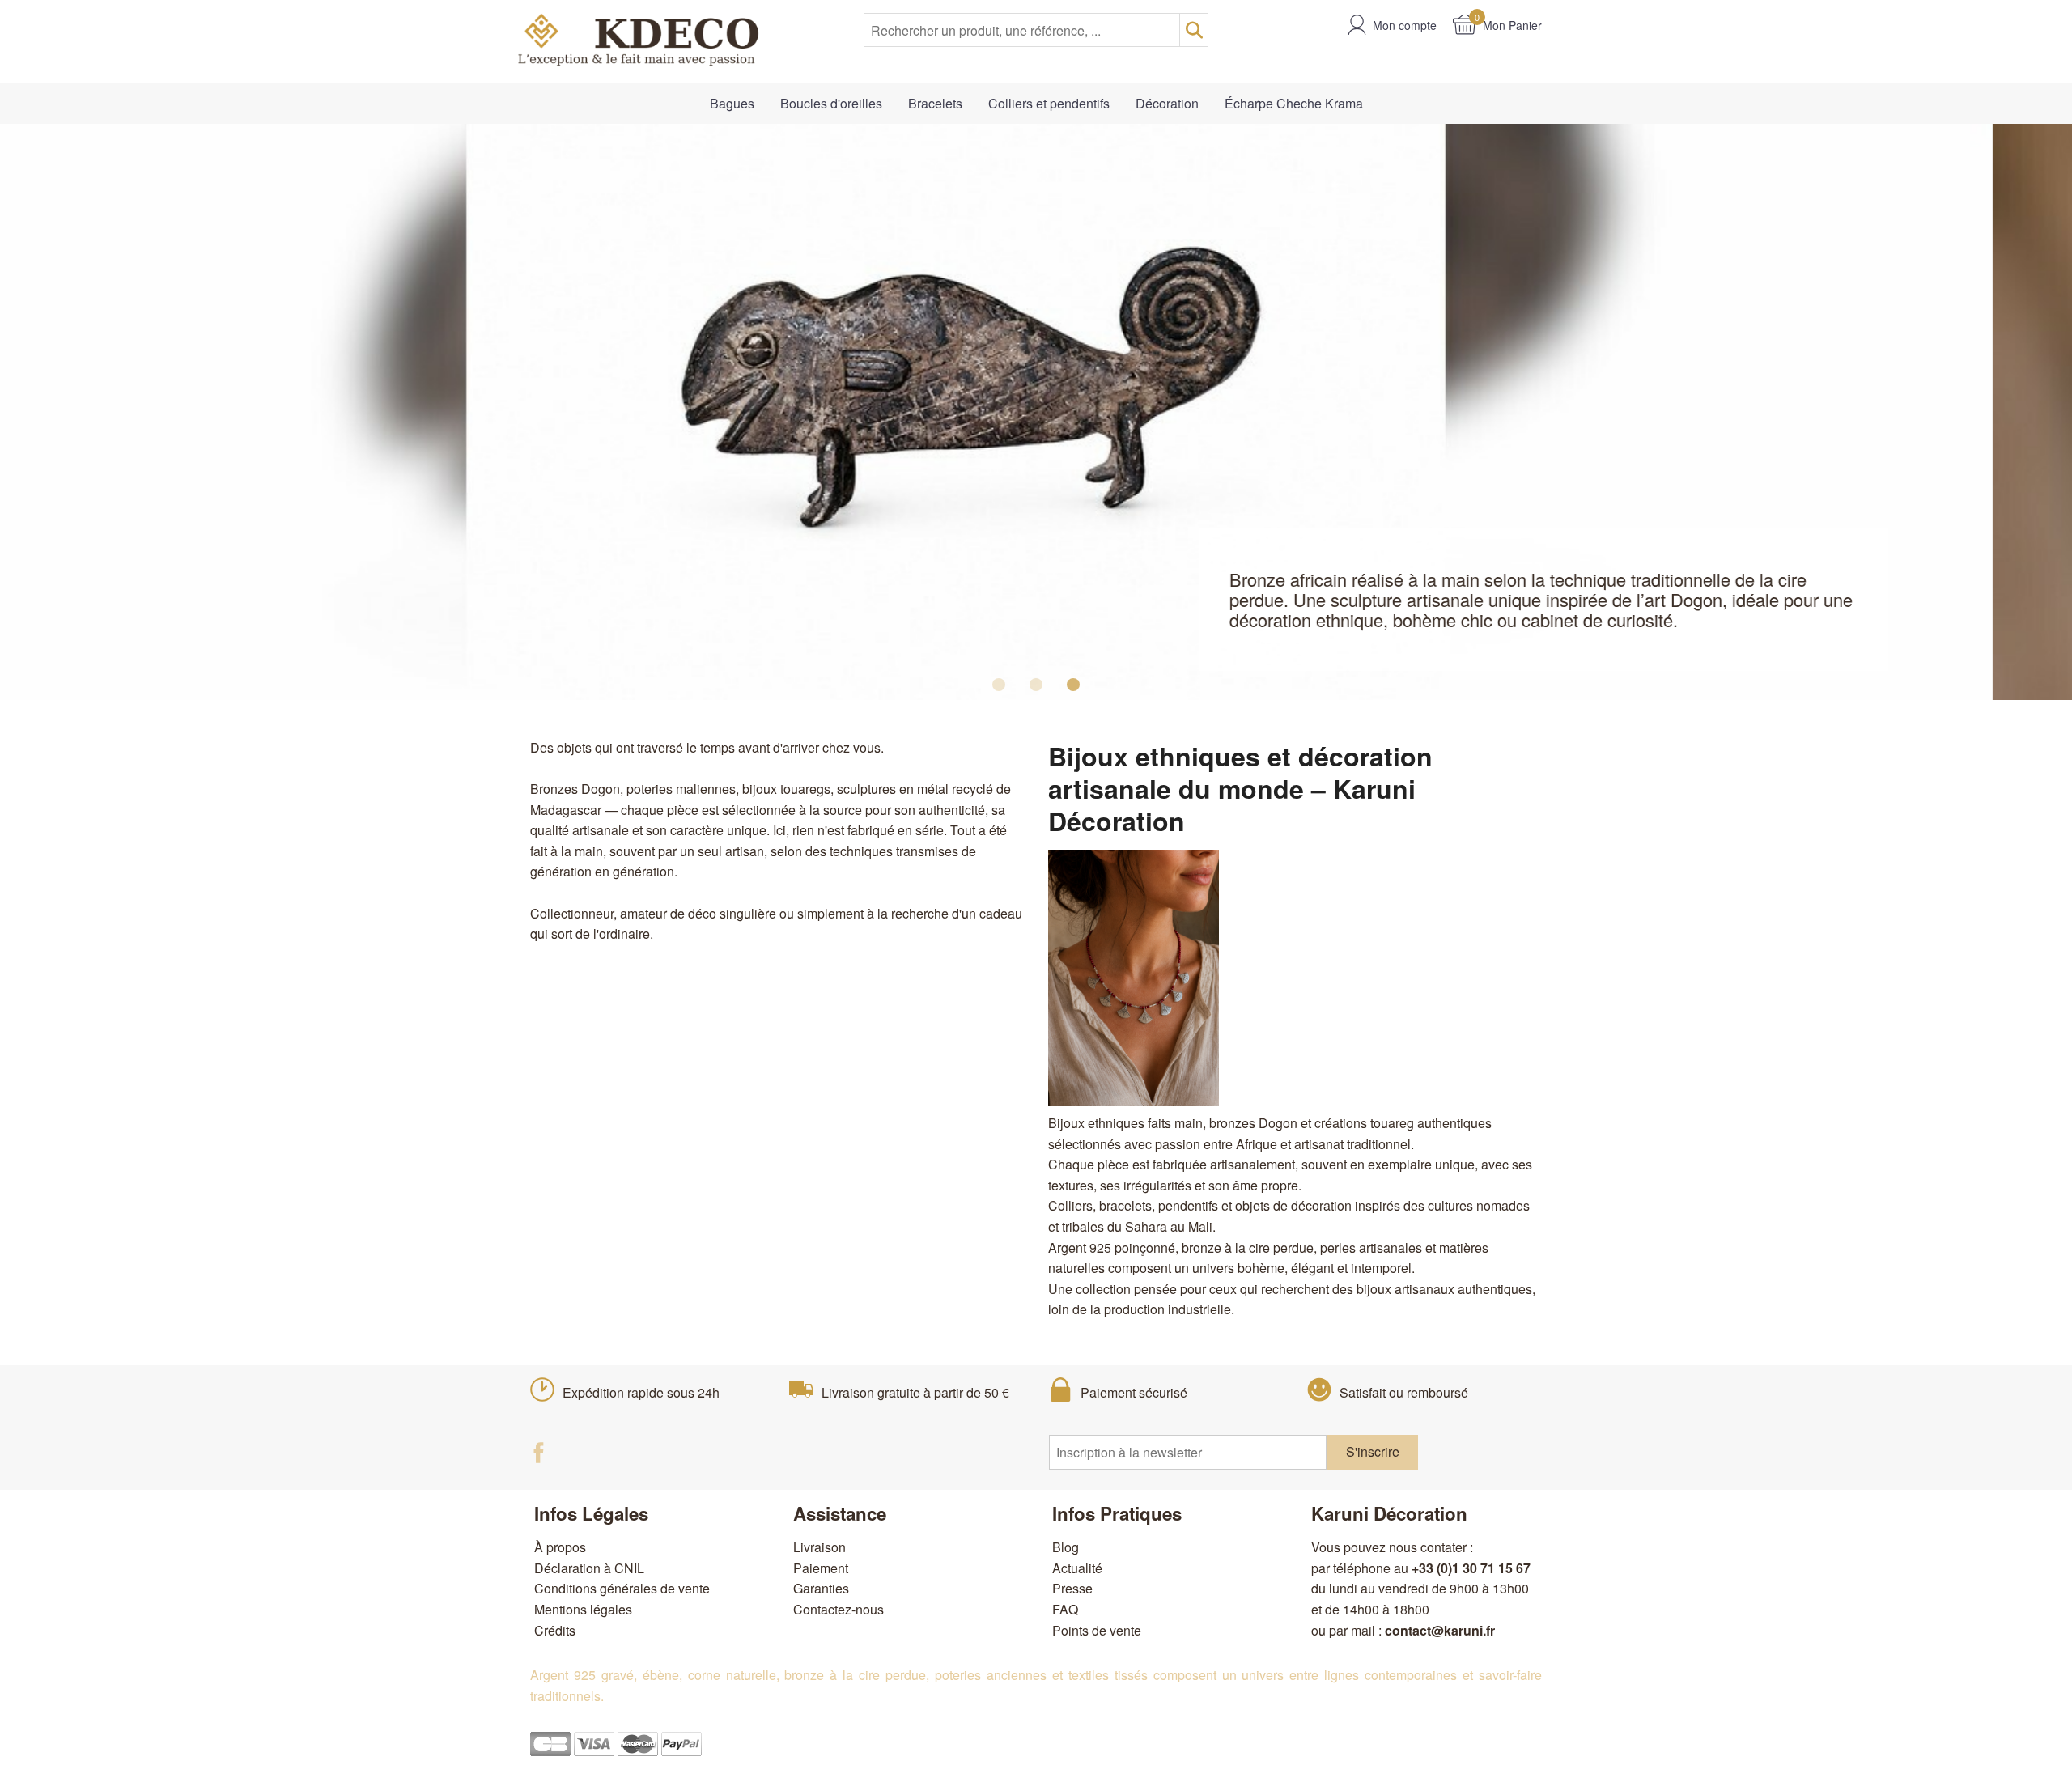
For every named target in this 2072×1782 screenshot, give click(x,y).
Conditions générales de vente (622, 1588)
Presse (1072, 1588)
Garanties (821, 1588)
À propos (560, 1547)
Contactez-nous (839, 1609)
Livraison (819, 1547)
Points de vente (1097, 1630)
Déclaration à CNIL (589, 1568)
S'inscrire (1373, 1451)
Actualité (1077, 1568)
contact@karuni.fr (1440, 1630)
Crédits (555, 1630)
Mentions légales (583, 1609)
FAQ (1065, 1609)
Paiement (821, 1568)
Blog (1066, 1547)
